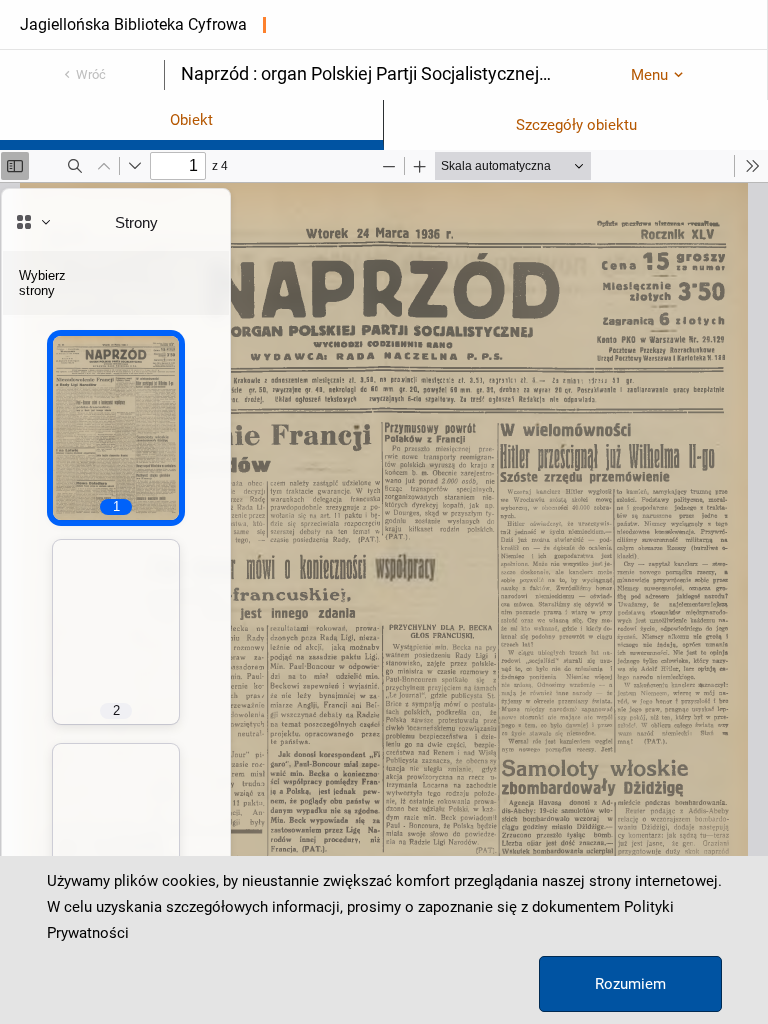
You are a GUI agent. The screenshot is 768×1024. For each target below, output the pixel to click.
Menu (649, 75)
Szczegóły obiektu (576, 125)
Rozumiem (630, 984)
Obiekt (191, 120)
